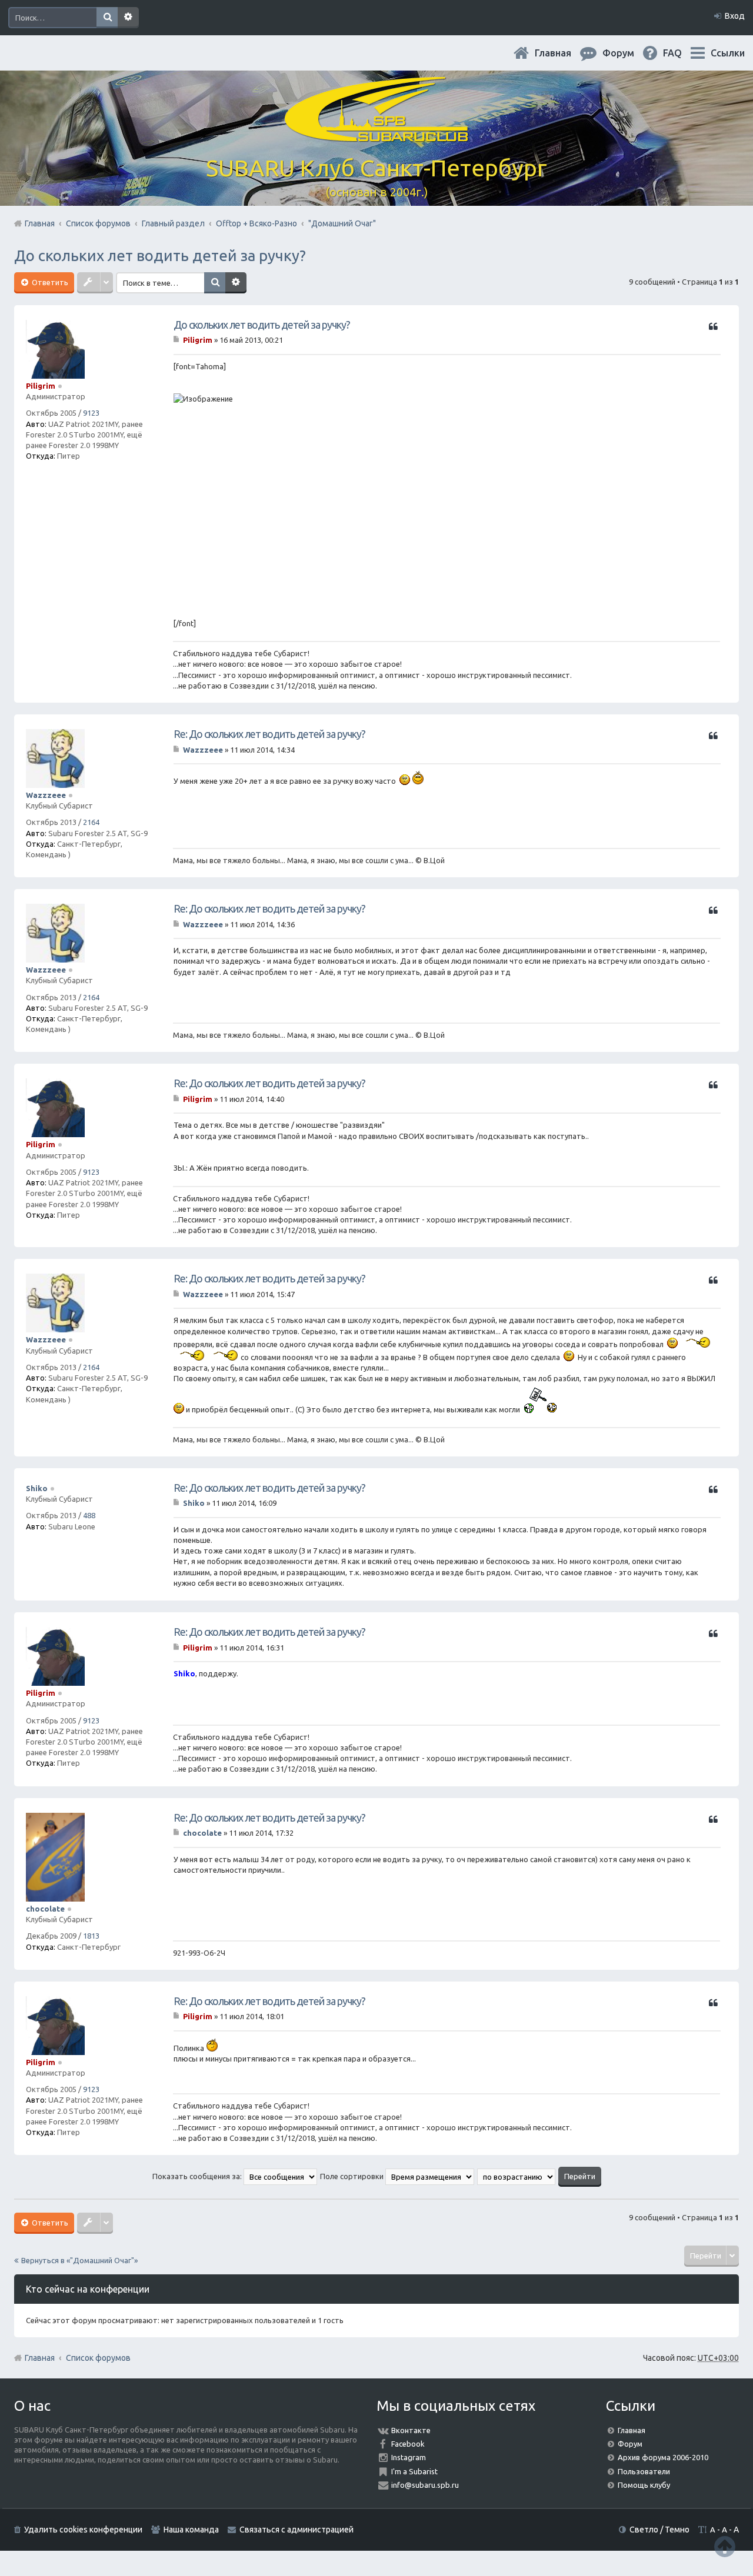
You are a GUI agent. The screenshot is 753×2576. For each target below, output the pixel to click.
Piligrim (41, 386)
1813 (91, 1936)
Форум (630, 2444)
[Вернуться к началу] (725, 2546)
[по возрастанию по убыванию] (517, 2176)
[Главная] (376, 135)
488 (89, 1515)
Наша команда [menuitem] (191, 2530)
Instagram (409, 2457)
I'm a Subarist (414, 2471)
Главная (562, 53)
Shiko (37, 1488)
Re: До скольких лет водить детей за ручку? (269, 734)
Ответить (49, 282)
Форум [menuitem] (628, 53)
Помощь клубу (644, 2485)
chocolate (45, 1909)
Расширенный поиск (128, 18)
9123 (91, 413)
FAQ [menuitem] (682, 53)
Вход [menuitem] (735, 16)
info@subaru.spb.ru (425, 2485)
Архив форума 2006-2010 (663, 2457)
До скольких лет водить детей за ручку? (160, 255)
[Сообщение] (177, 340)
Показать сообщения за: (198, 2176)
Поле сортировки (353, 2176)
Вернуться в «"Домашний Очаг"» (79, 2260)
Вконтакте (411, 2430)
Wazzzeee (46, 795)
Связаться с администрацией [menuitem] (296, 2530)
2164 (91, 822)
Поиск (107, 18)
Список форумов (98, 2358)
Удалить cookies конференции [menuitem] (83, 2530)
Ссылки (728, 53)
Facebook (408, 2444)
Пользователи (644, 2471)
